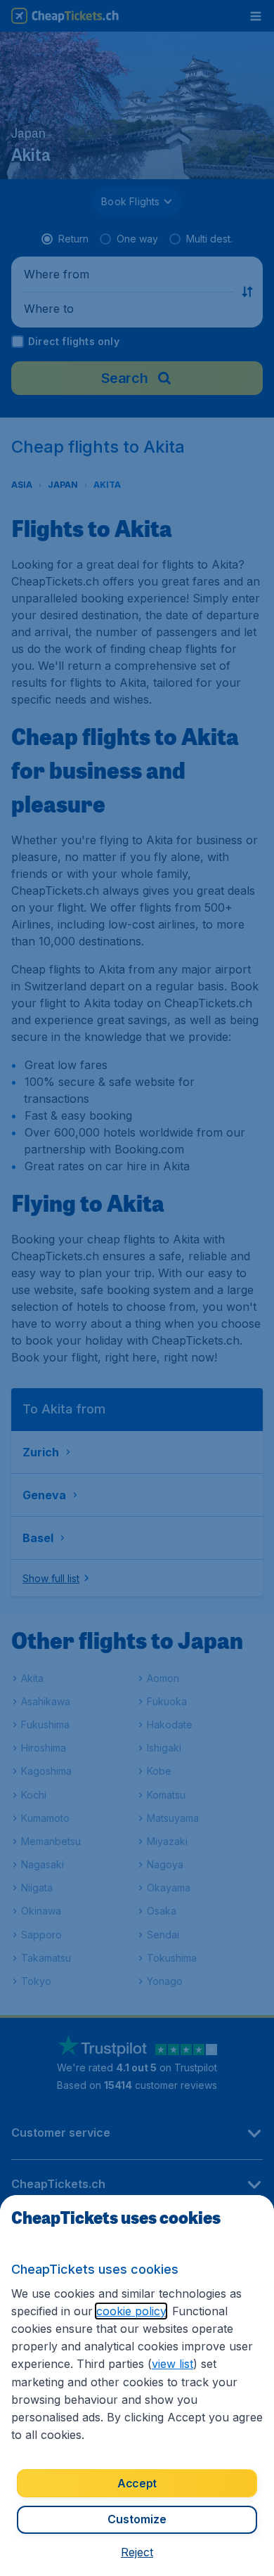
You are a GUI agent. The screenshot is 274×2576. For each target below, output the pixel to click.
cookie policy (131, 2311)
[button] (137, 2552)
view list (172, 2364)
